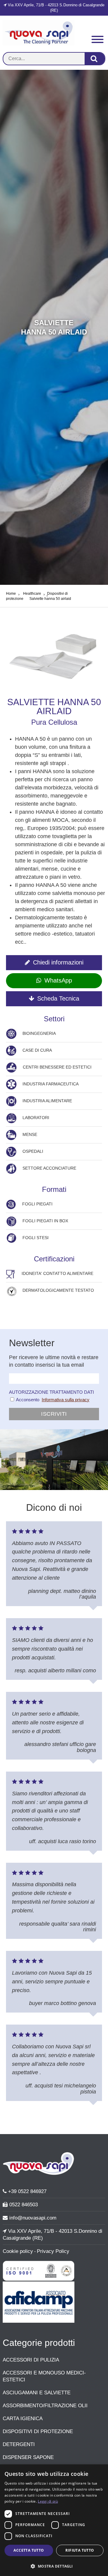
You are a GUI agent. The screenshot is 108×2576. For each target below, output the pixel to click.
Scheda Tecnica (58, 998)
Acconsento (27, 1400)
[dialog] (54, 2520)
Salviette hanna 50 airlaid (50, 599)
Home (11, 594)
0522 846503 (23, 2204)
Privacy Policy (53, 2251)
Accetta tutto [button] (29, 2550)
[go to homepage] (39, 44)
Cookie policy (18, 2251)
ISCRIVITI (54, 1414)
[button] (54, 2566)
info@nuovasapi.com (32, 2218)
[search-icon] (95, 59)
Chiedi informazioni (58, 962)
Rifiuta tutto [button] (80, 2550)
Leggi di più (48, 2501)
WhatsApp (58, 980)
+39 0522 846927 (27, 2191)
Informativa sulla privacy (66, 1400)
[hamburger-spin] (97, 40)
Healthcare (32, 594)
